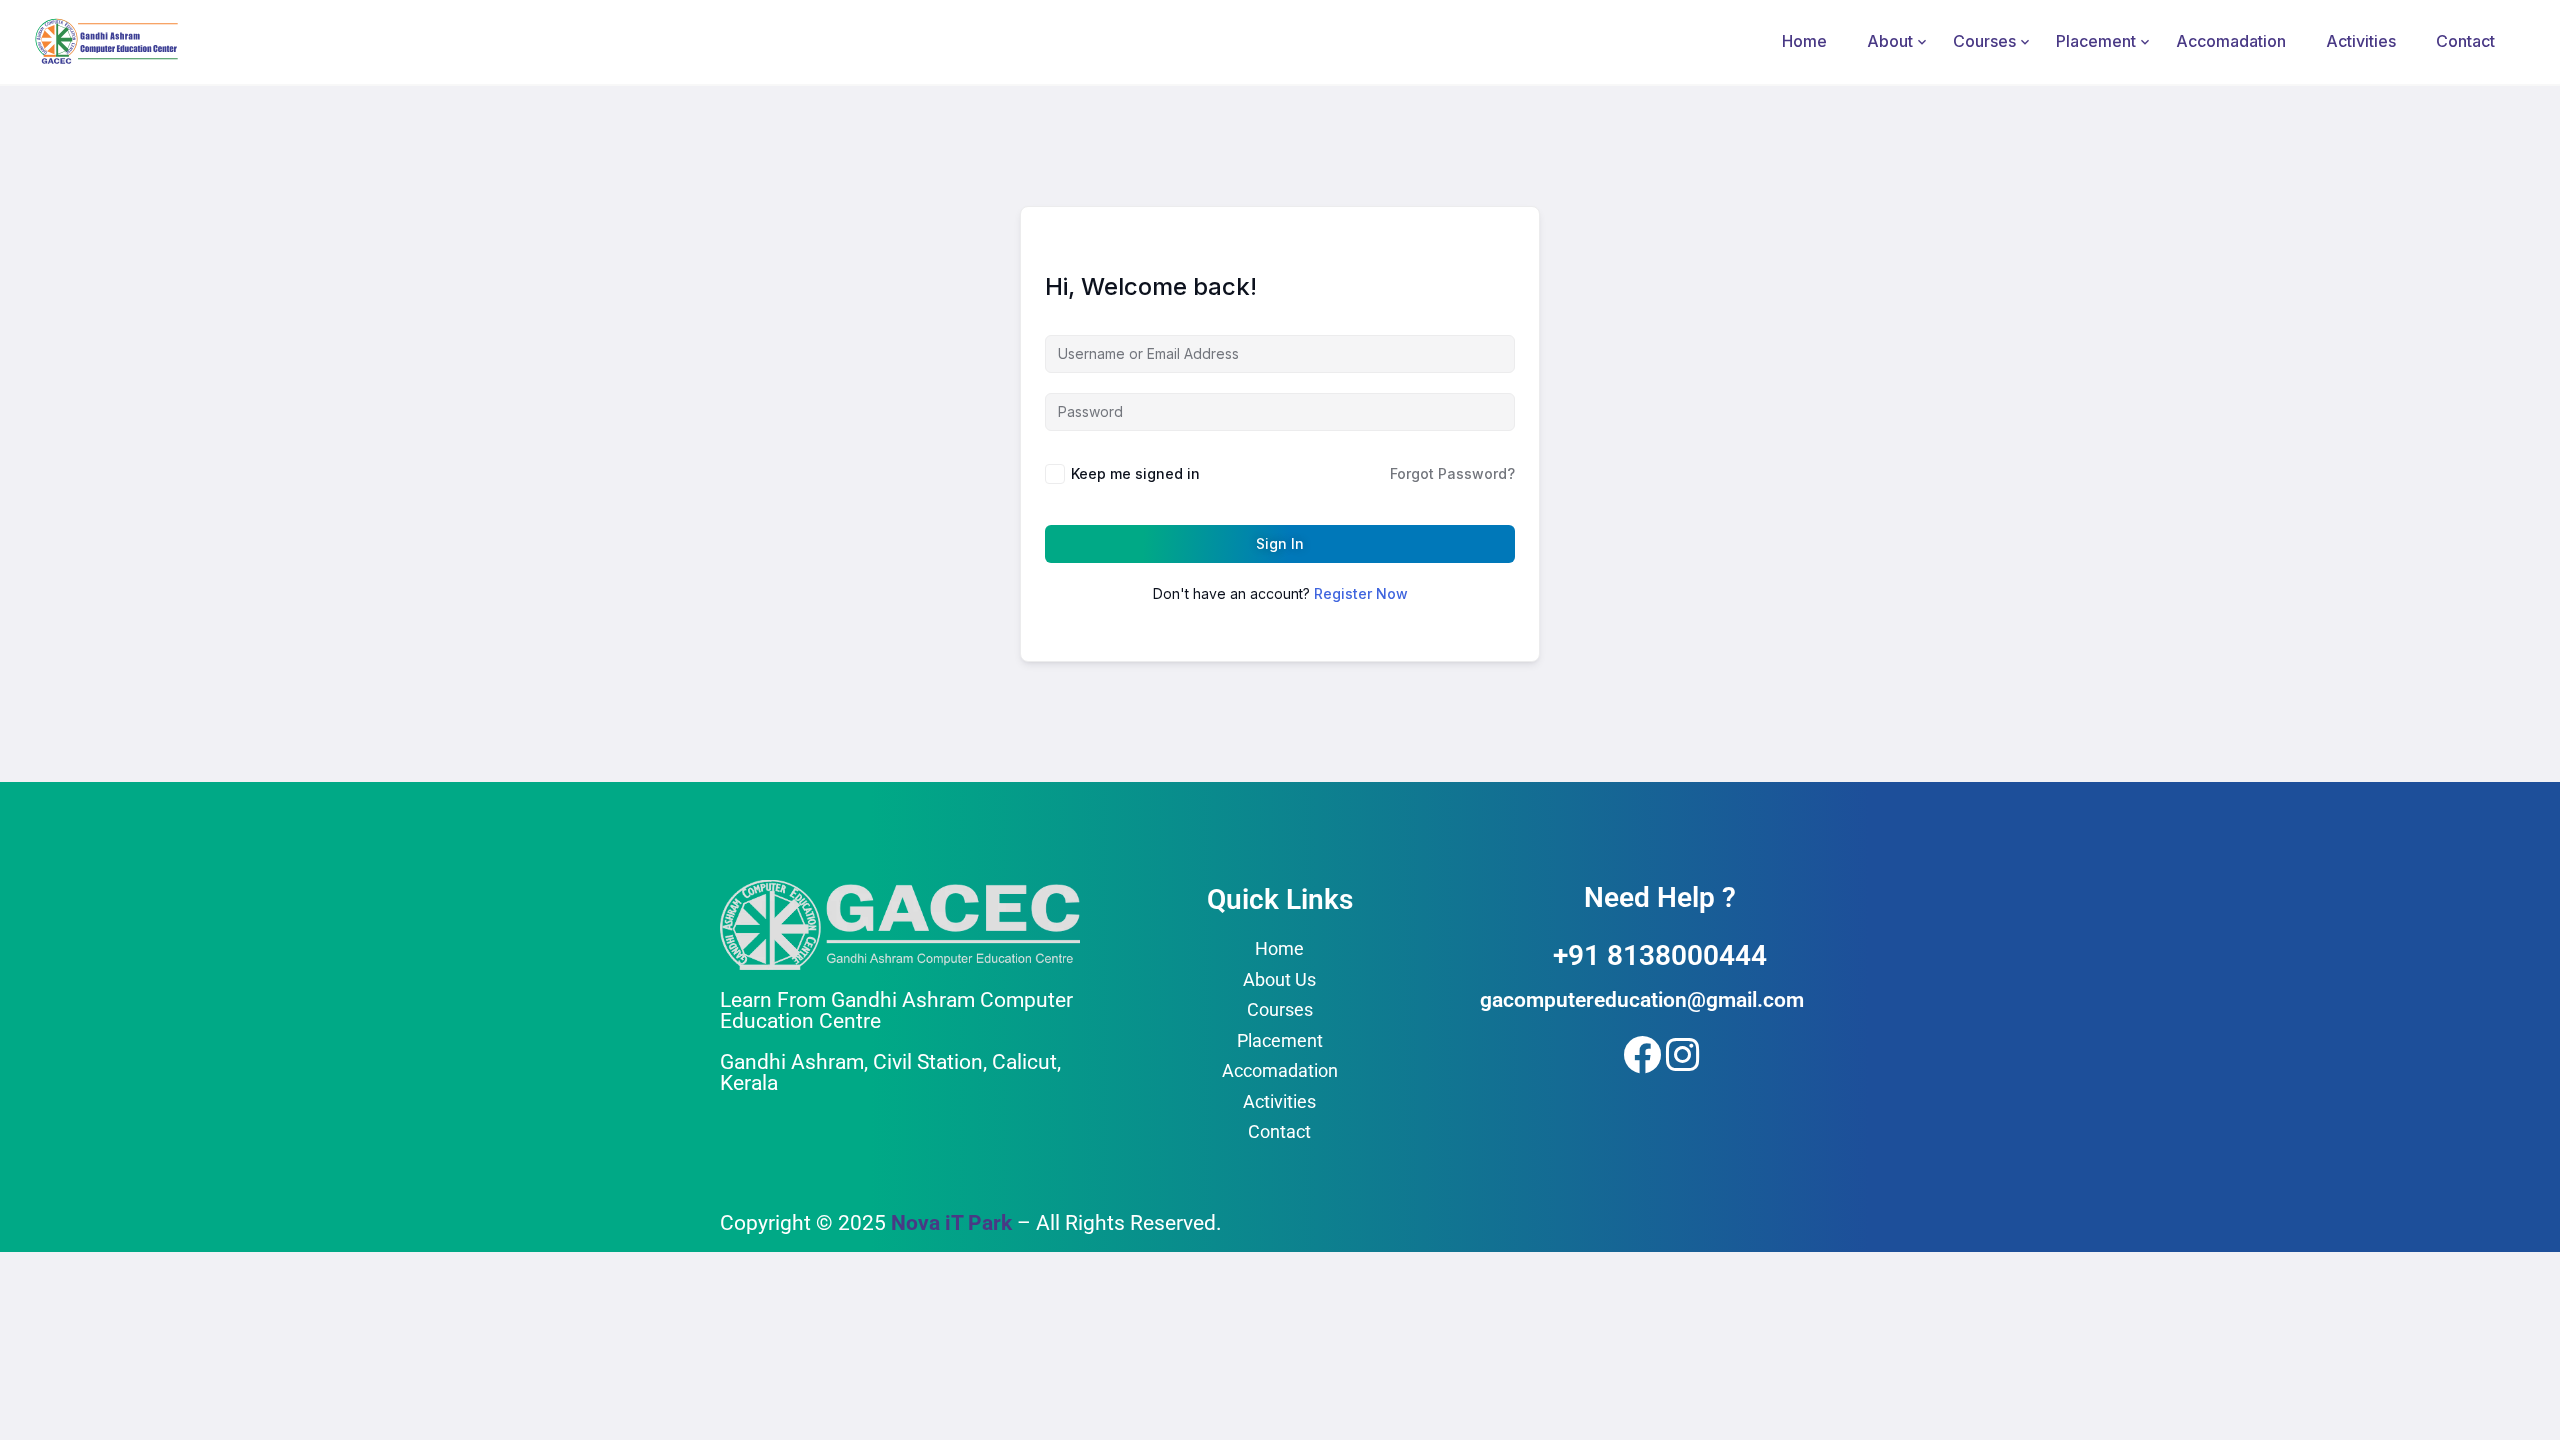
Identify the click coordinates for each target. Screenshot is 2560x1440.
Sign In (1280, 543)
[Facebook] (1638, 1051)
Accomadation (2231, 41)
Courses (1984, 41)
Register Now (1361, 593)
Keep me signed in (1135, 473)
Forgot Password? (1452, 473)
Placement (2096, 41)
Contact (2465, 41)
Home (1804, 41)
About (1890, 41)
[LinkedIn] (1681, 1051)
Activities (2361, 41)
